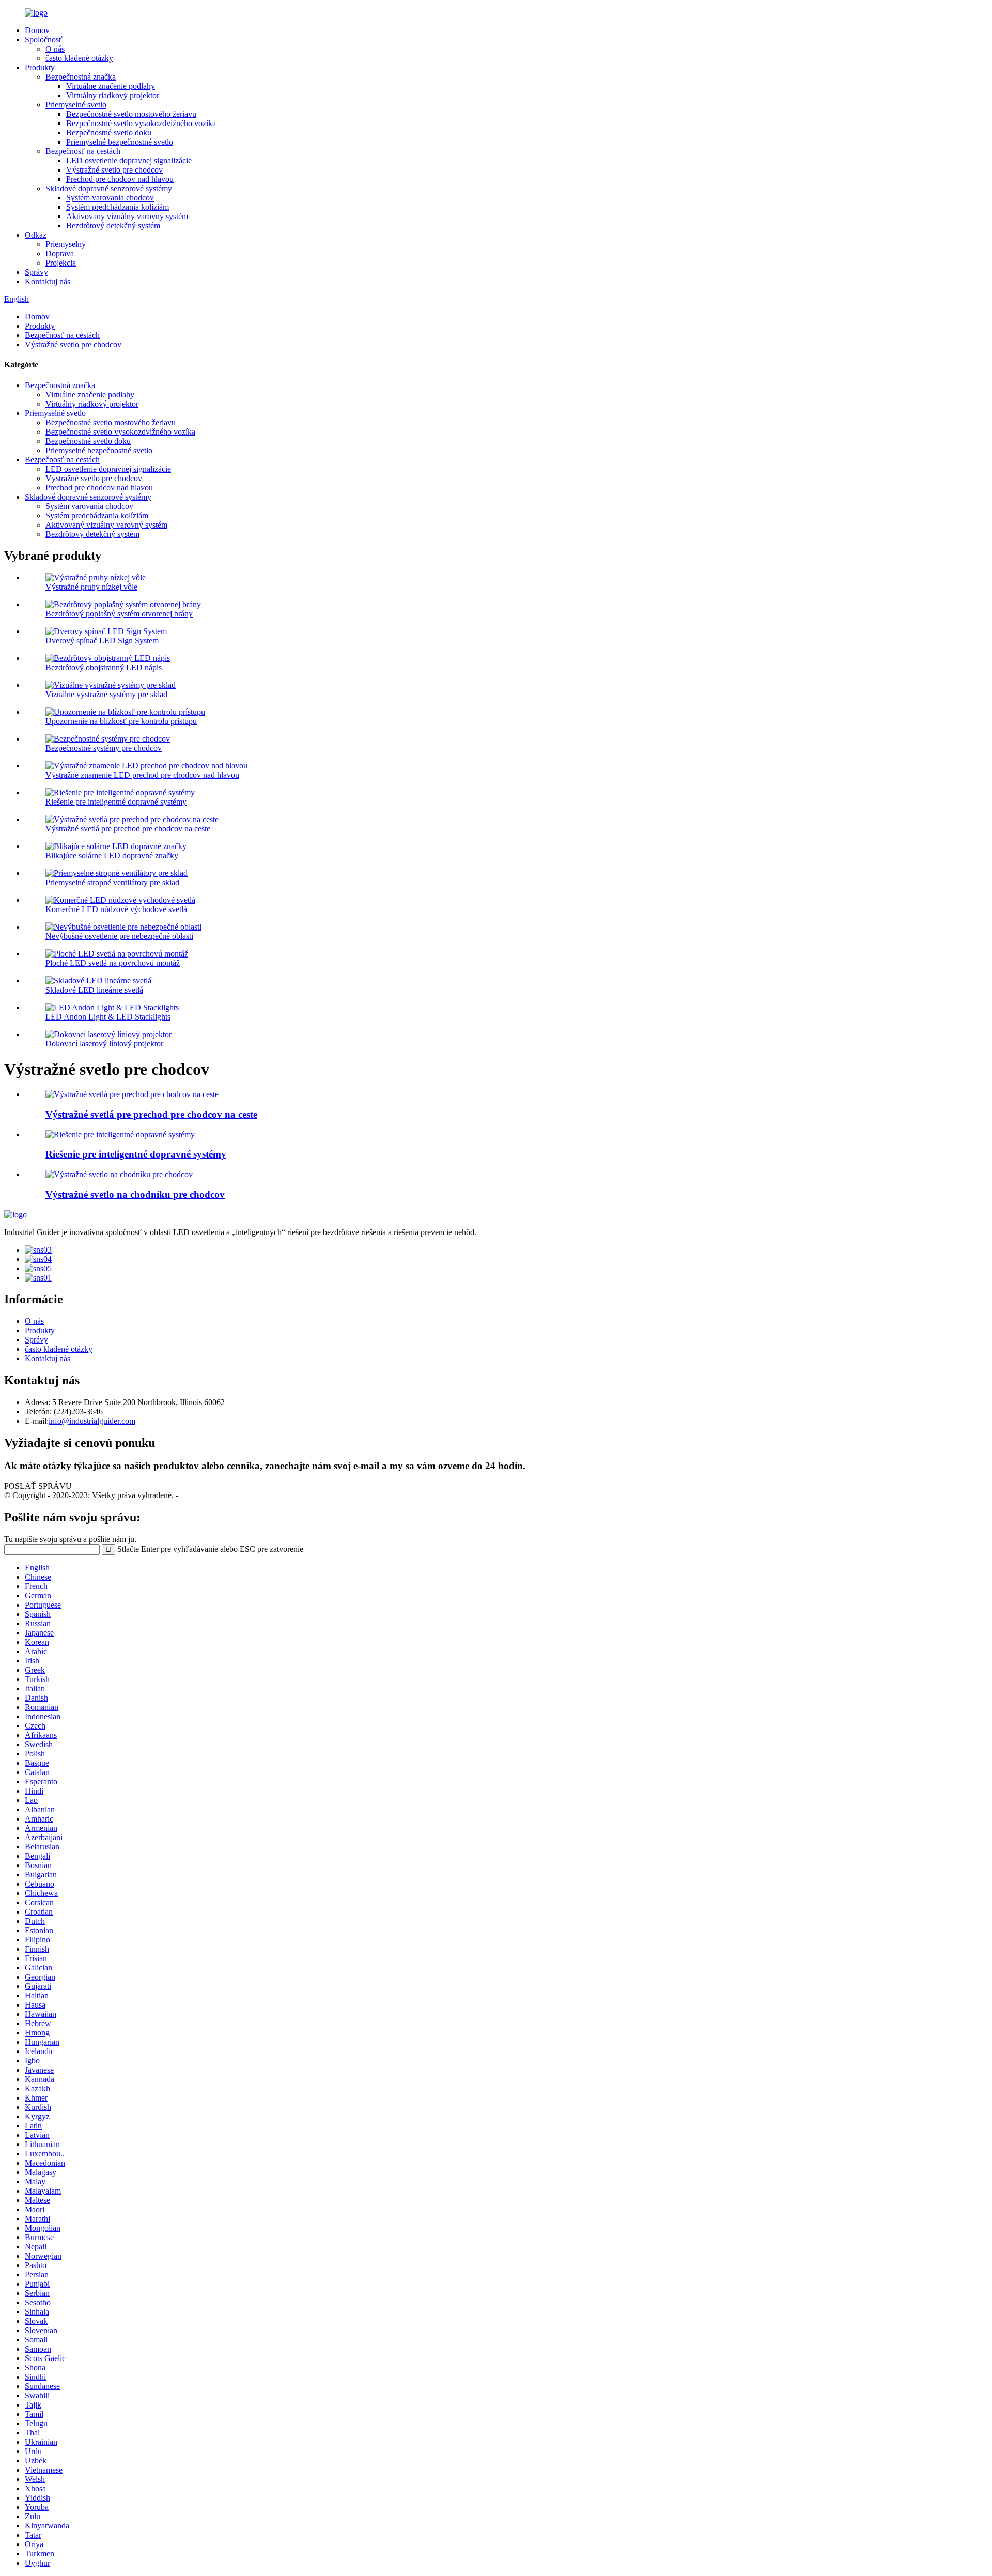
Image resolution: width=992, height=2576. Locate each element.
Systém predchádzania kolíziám (118, 207)
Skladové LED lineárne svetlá (94, 990)
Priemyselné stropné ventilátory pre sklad (112, 882)
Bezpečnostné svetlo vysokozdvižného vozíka (141, 123)
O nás (55, 49)
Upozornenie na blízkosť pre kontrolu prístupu (121, 721)
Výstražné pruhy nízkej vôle (91, 587)
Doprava (60, 253)
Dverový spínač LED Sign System (102, 641)
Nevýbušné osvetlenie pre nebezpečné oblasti (119, 936)
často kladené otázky (79, 58)
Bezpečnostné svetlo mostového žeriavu (131, 114)
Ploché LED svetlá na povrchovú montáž (113, 963)
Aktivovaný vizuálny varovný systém (127, 216)
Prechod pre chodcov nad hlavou (120, 179)
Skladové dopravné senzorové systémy (109, 188)
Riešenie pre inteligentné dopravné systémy (116, 802)
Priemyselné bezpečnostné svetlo (120, 142)
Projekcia (61, 263)
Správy (36, 272)
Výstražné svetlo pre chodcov (114, 170)
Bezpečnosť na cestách (83, 151)
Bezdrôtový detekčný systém (113, 226)
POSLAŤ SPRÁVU (38, 1486)
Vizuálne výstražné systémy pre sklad (106, 694)
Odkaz (36, 235)
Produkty (40, 67)
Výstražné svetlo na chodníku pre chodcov (135, 1194)
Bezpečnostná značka (81, 77)
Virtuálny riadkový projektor (113, 95)
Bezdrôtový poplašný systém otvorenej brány (119, 614)
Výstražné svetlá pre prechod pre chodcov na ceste (128, 829)
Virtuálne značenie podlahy (111, 86)
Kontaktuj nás (48, 281)
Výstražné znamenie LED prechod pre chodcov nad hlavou (142, 775)
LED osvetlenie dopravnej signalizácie (129, 160)
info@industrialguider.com (92, 1421)
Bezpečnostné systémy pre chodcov (104, 748)
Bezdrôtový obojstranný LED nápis (104, 667)
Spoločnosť (44, 40)
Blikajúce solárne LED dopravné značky (112, 855)
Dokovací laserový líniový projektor (104, 1044)
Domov (37, 30)
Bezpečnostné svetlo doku (109, 133)
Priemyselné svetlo (76, 105)
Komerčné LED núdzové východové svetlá (116, 909)
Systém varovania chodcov (110, 198)
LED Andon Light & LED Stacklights (108, 1017)
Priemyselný (66, 244)
